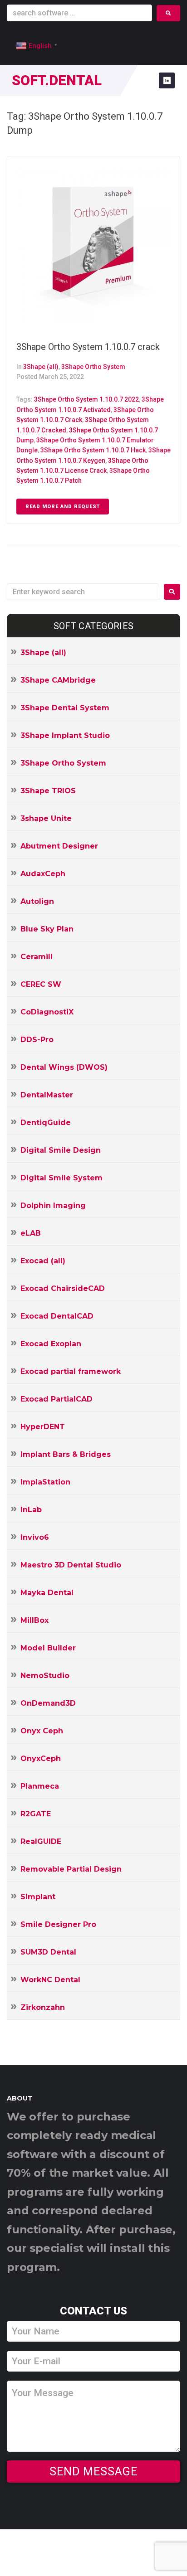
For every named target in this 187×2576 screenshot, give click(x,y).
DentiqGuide (46, 1123)
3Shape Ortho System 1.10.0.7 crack (88, 347)
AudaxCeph (43, 874)
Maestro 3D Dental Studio (71, 1565)
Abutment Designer (59, 846)
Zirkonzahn (43, 2007)
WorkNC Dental (50, 1980)
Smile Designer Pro (58, 1924)
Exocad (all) (43, 1261)
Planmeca (40, 1786)
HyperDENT (43, 1427)
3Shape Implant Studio (65, 735)
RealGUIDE (41, 1841)
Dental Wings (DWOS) (64, 1067)
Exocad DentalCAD (57, 1316)
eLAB (31, 1233)
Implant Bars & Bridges (66, 1454)
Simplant (38, 1897)
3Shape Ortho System (93, 367)
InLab (31, 1510)
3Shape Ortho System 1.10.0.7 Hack (93, 450)
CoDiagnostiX (47, 1012)
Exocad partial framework (71, 1371)
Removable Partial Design (71, 1869)
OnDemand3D (48, 1703)
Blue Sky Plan (47, 929)
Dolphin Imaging (53, 1206)
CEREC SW (41, 984)
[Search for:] (83, 592)
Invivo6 (35, 1537)
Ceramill (37, 957)
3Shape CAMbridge (58, 680)
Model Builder (48, 1648)
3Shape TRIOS (48, 791)
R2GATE (36, 1814)
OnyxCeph (41, 1759)
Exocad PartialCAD (57, 1399)
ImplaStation (45, 1482)
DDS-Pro (37, 1040)
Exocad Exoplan (51, 1344)
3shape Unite (46, 818)
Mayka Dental (47, 1593)
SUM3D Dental (48, 1952)
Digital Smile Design (61, 1150)
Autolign (37, 901)
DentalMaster (47, 1095)
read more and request (63, 507)
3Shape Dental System (65, 708)
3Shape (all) (41, 367)
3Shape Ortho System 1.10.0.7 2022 (86, 399)
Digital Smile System (62, 1178)
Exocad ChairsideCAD (63, 1288)
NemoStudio (45, 1676)
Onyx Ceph (42, 1731)
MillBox (34, 1620)
